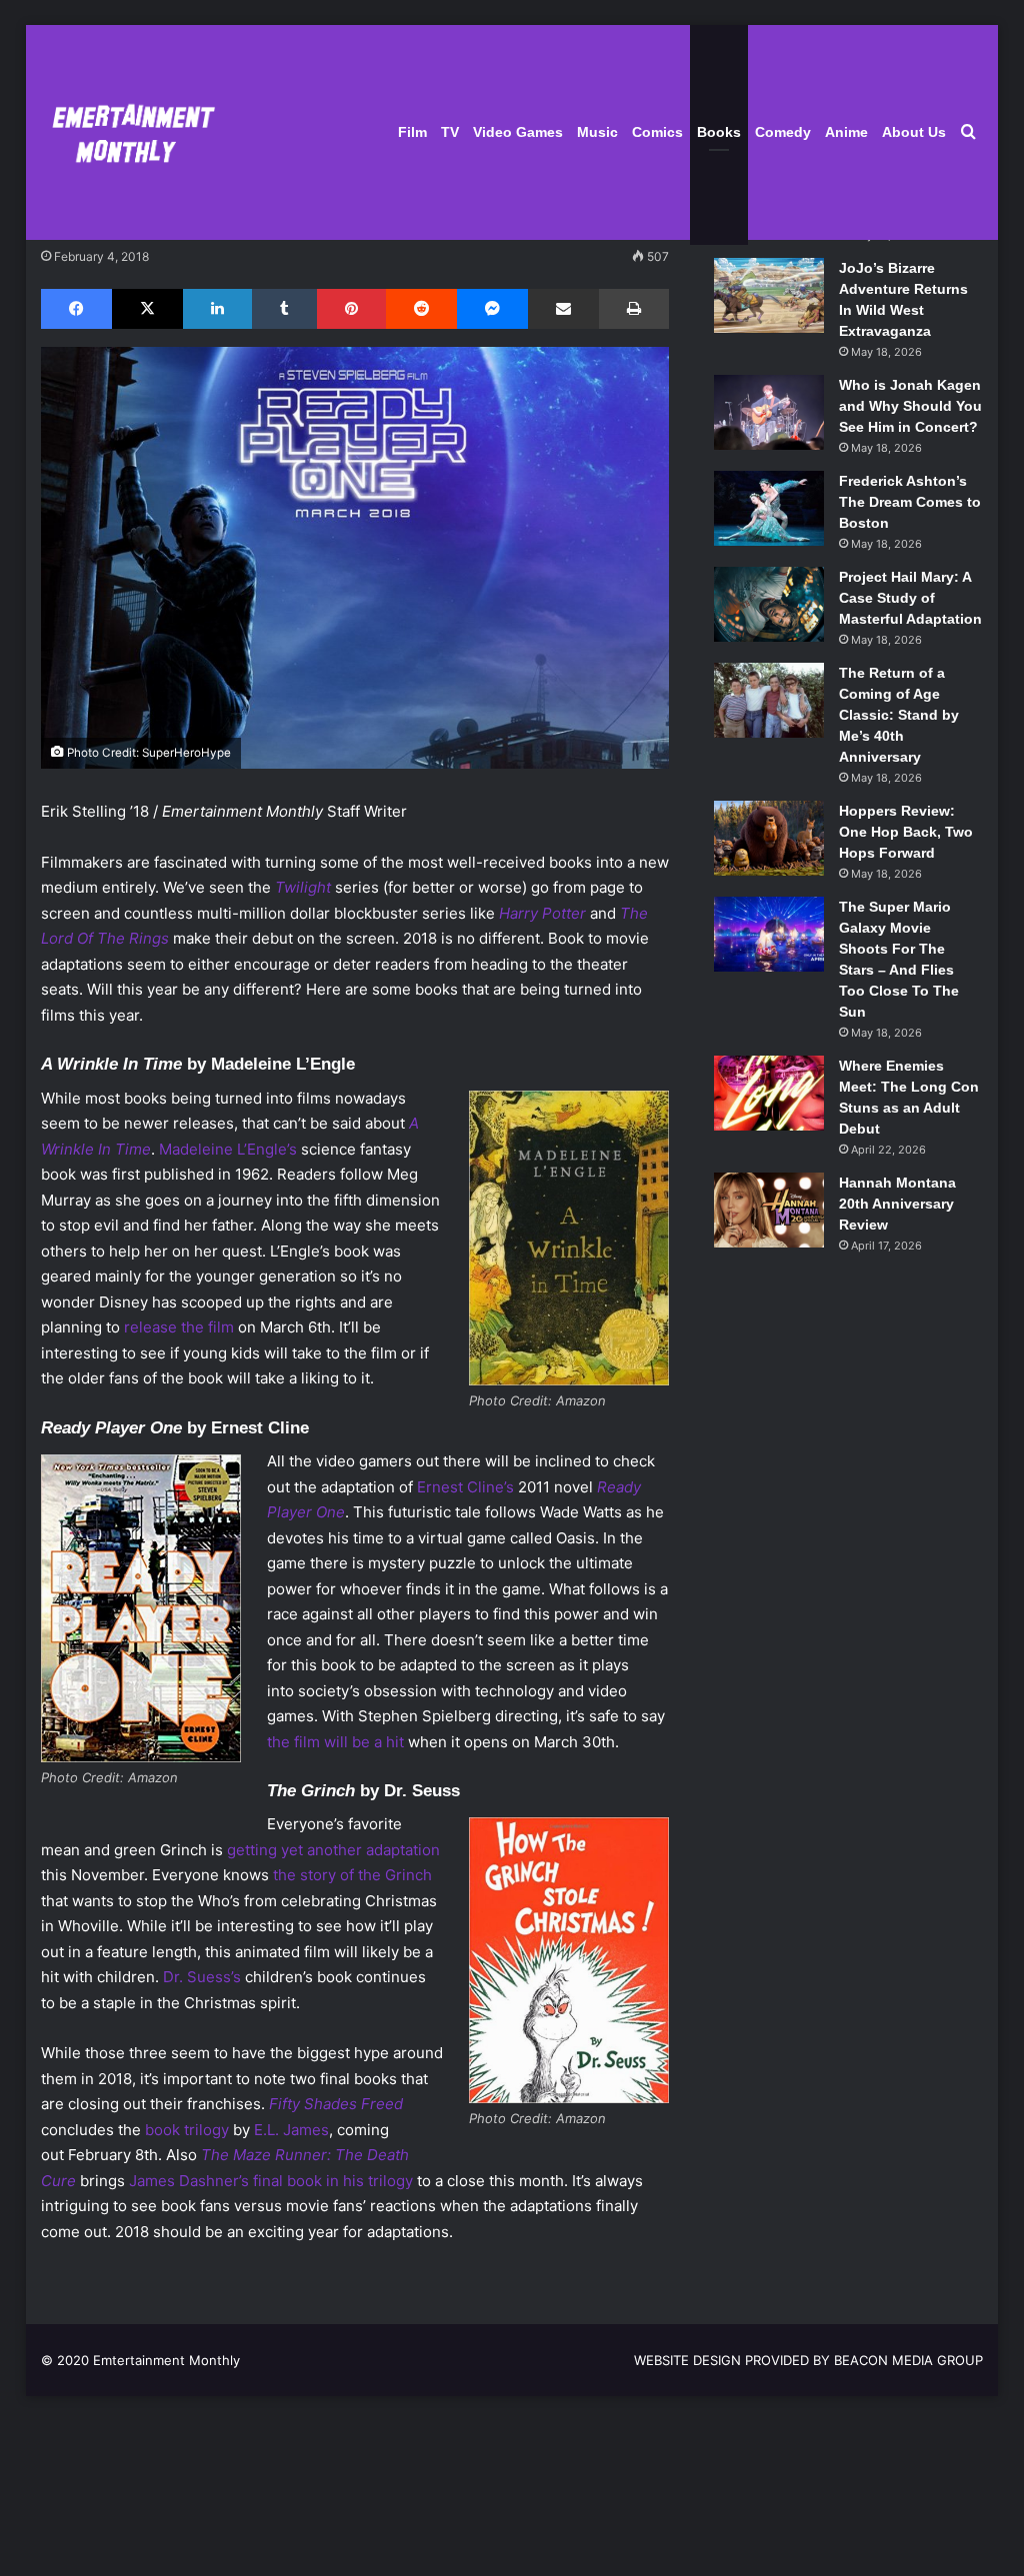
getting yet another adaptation (333, 1850)
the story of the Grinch (352, 1875)
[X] (147, 309)
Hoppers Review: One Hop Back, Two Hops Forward (906, 832)
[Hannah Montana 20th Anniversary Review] (769, 1210)
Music (597, 132)
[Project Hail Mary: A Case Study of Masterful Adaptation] (769, 604)
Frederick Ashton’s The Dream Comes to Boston (910, 502)
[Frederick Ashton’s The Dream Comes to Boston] (769, 508)
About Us (914, 132)
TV (450, 132)
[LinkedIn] (217, 309)
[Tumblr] (284, 309)
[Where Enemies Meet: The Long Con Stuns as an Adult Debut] (769, 1093)
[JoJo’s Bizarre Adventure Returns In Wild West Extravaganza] (769, 295)
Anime (846, 132)
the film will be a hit (335, 1742)
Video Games (518, 132)
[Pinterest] (351, 309)
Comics (657, 132)
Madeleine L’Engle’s (228, 1149)
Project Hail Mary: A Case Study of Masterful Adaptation (910, 598)
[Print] (634, 309)
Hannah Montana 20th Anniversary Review (897, 1204)
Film (412, 132)
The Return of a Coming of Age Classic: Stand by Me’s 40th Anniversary (899, 715)
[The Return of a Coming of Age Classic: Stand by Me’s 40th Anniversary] (769, 700)
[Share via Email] (563, 309)
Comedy (783, 132)
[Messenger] (492, 309)
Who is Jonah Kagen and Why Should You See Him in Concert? (910, 406)
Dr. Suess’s (202, 1977)
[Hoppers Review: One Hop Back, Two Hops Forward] (769, 838)
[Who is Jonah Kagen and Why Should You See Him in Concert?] (769, 412)
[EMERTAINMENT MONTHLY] (128, 132)
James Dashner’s (189, 2181)
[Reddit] (421, 309)
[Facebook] (76, 309)
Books (719, 132)
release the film (179, 1327)
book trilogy (187, 2130)
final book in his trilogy (333, 2181)
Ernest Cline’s (465, 1487)
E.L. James (291, 2130)
